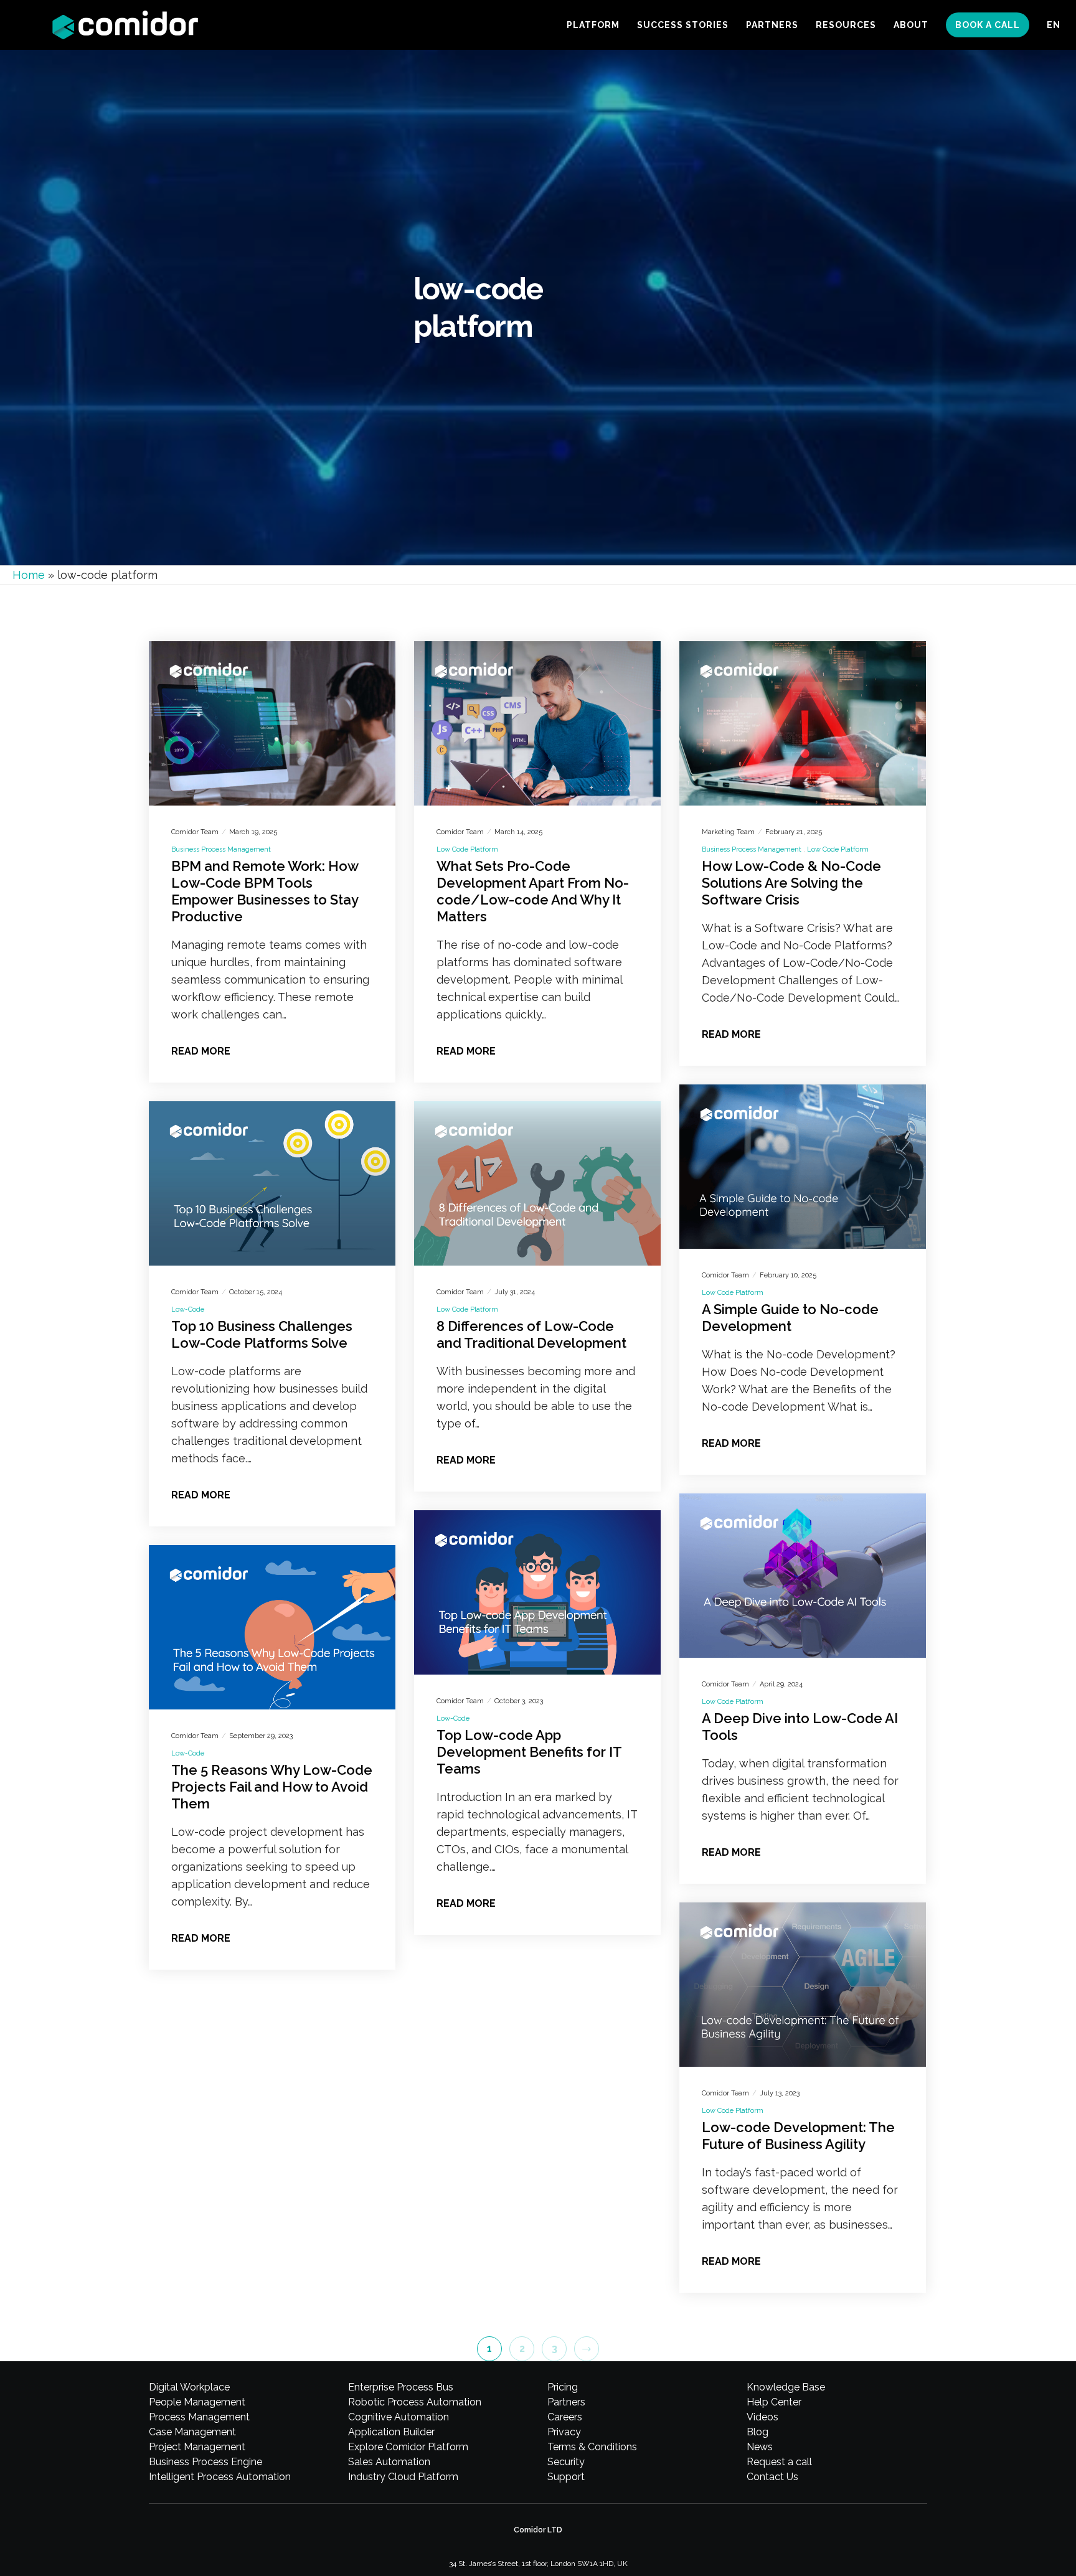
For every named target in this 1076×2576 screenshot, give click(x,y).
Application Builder (391, 2432)
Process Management (199, 2417)
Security (566, 2462)
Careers (565, 2417)
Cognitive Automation (399, 2417)
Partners (566, 2402)
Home (29, 575)
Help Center (774, 2402)
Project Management (197, 2447)
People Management (197, 2402)
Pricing (563, 2387)
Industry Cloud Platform (403, 2477)
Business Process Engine (205, 2462)
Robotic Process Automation (415, 2402)
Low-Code (188, 1309)
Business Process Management (221, 849)
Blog (757, 2432)
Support (566, 2477)
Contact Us (772, 2477)
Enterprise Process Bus (401, 2387)
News (760, 2447)
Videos (762, 2417)
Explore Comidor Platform (408, 2447)
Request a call (779, 2462)
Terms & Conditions (592, 2447)
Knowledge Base (786, 2387)
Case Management (192, 2432)
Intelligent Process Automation (220, 2477)
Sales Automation (389, 2462)
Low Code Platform (467, 849)
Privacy (564, 2432)
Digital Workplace (189, 2387)
